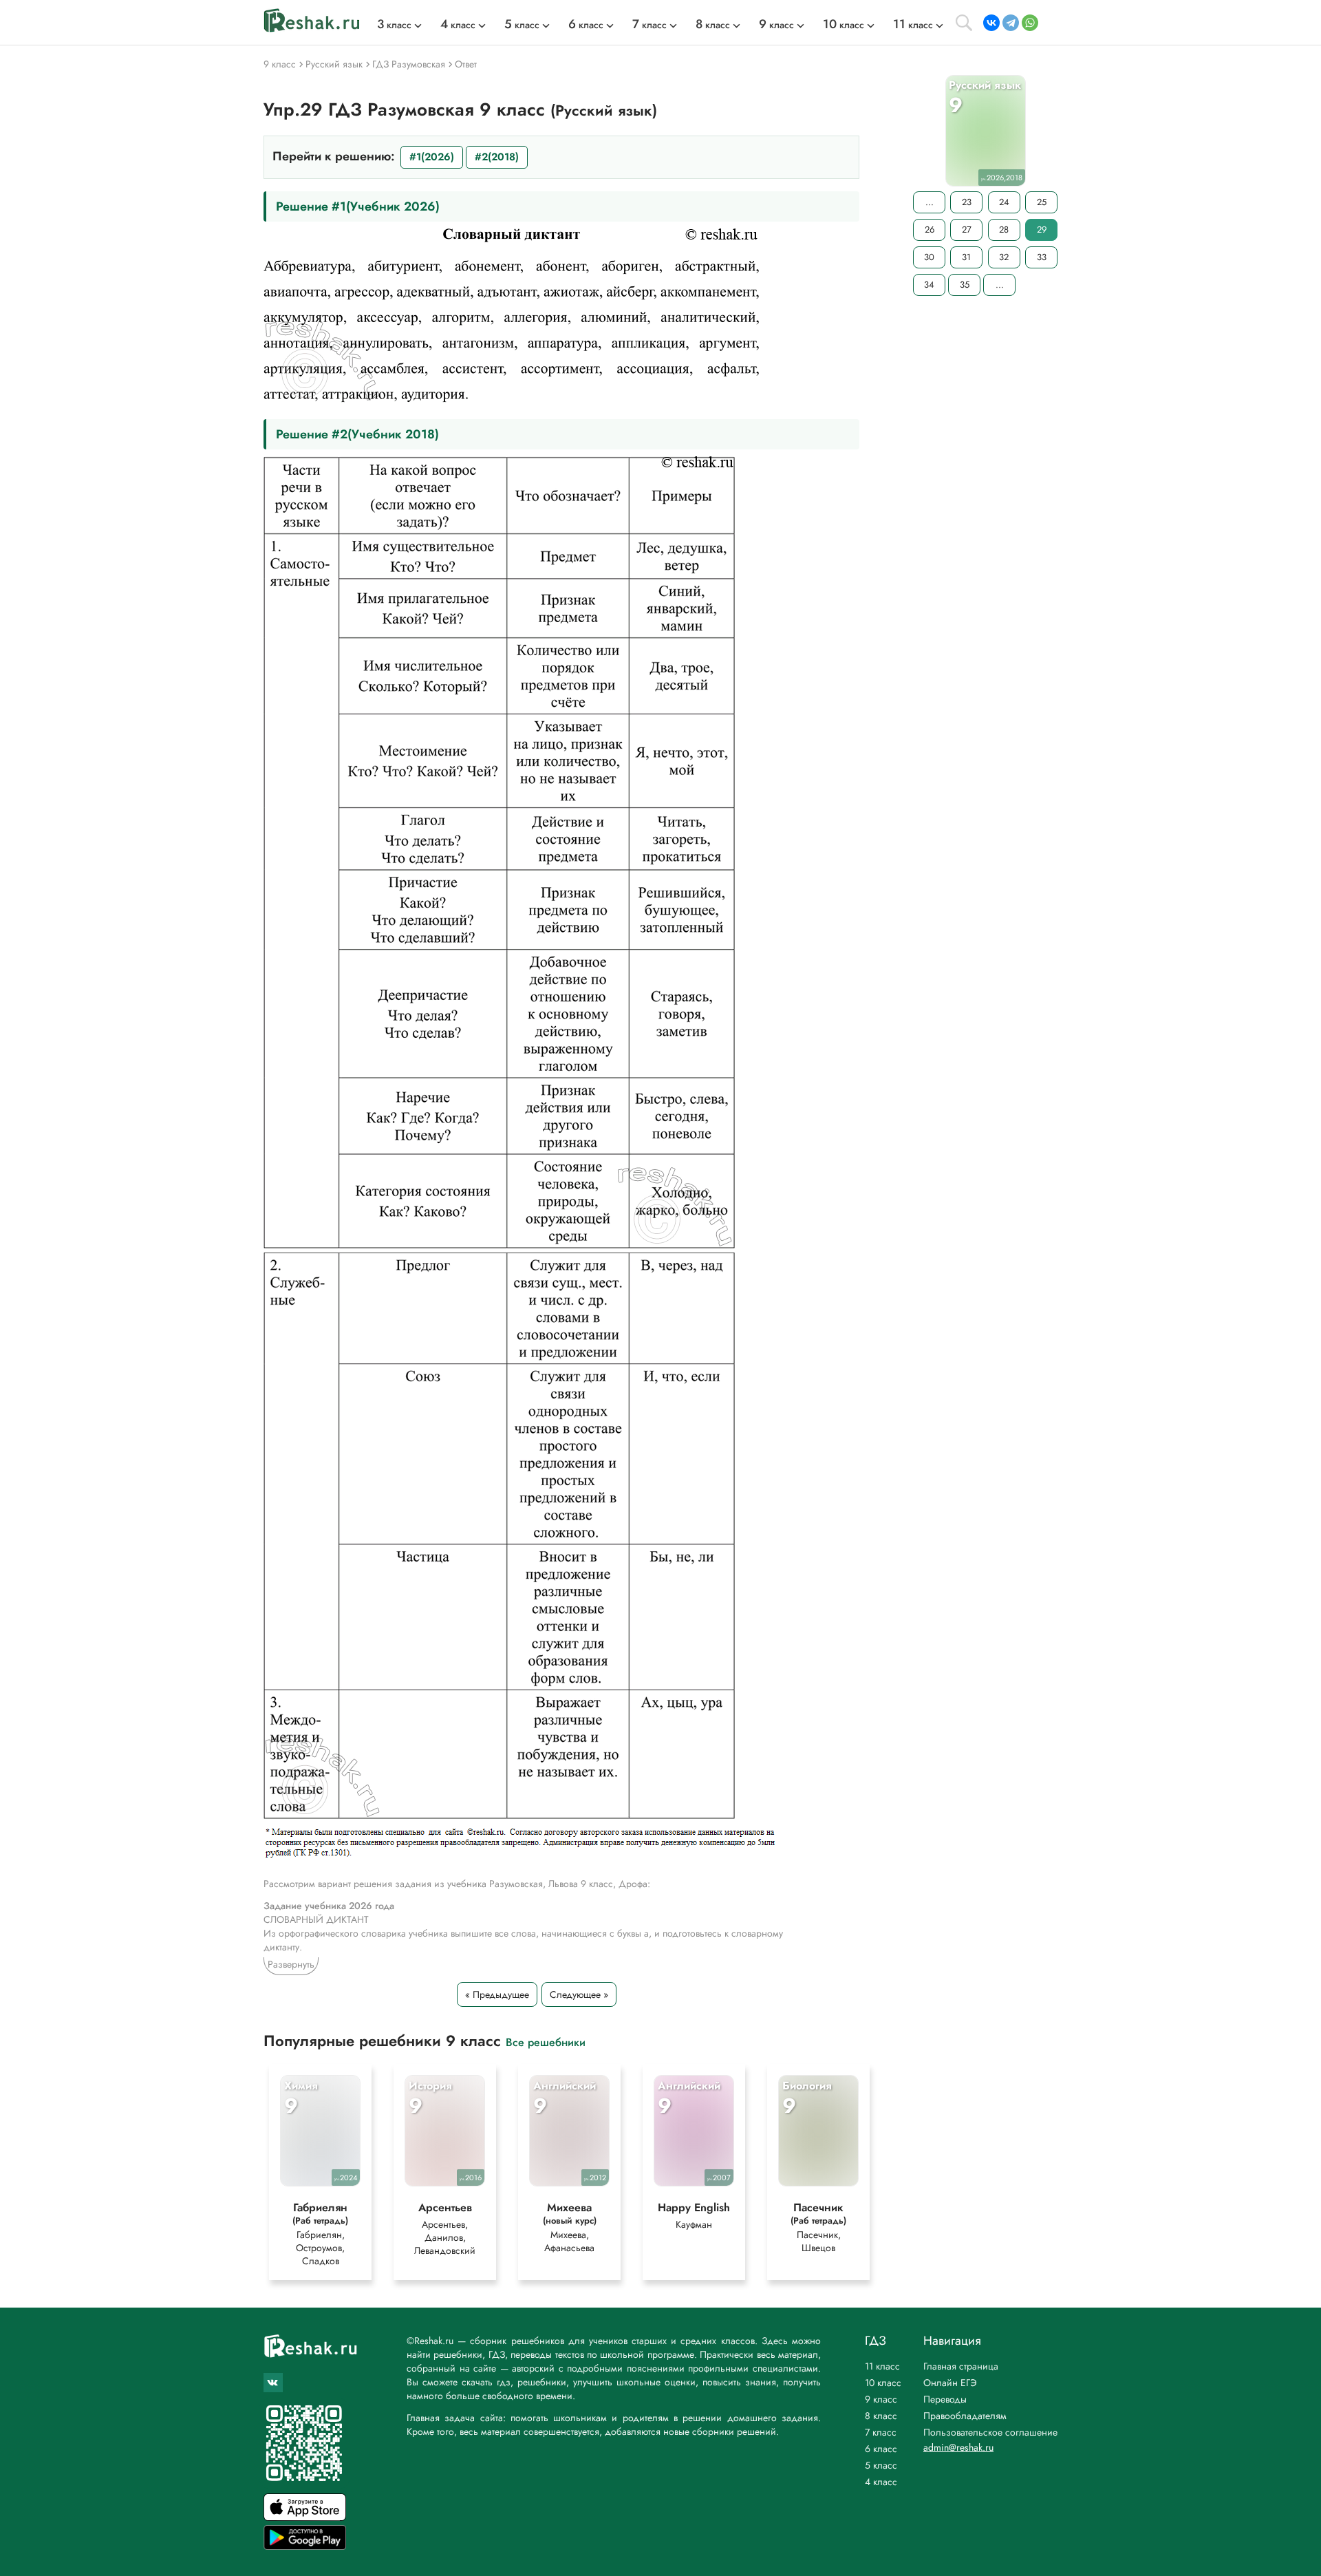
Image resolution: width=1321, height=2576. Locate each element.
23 (967, 202)
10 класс (883, 2383)
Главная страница (961, 2366)
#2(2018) (497, 157)
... (930, 202)
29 (1042, 230)
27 (967, 230)
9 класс (881, 2399)
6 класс (881, 2449)
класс (394, 25)
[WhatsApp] (1030, 23)
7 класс (881, 2432)
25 (1042, 202)
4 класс (881, 2482)
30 (929, 257)
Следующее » (579, 1994)
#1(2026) (432, 157)
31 (966, 257)
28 (1004, 230)
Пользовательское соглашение (990, 2432)
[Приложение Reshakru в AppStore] (305, 2517)
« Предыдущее (497, 1994)
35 (965, 285)
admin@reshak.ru (958, 2447)
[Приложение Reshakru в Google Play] (305, 2546)
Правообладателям (965, 2416)
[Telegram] (1011, 23)
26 (930, 230)
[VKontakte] (991, 23)
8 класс (881, 2416)
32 (1004, 257)
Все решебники (546, 2042)
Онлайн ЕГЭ (950, 2383)
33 (1042, 257)
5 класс (881, 2465)
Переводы (945, 2399)
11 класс (882, 2366)
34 (929, 285)
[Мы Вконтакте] (273, 2383)
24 (1004, 202)
